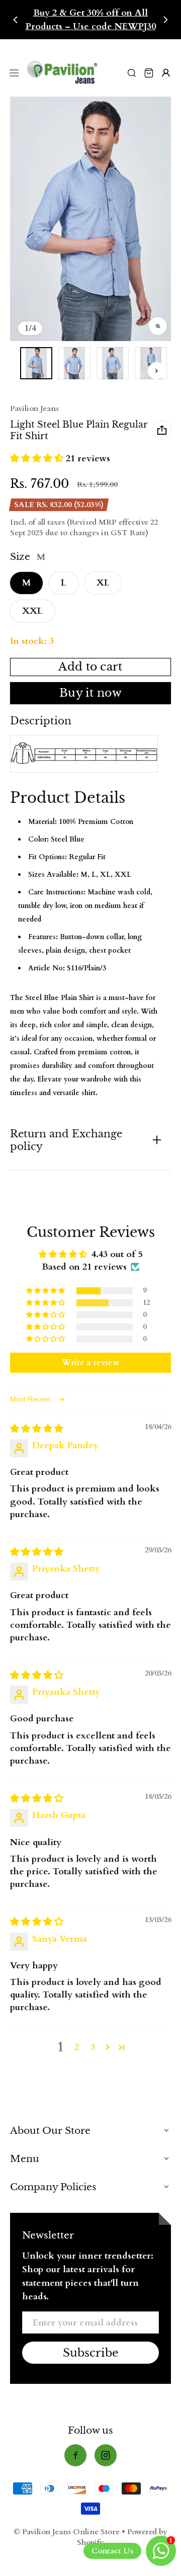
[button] (38, 459)
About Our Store (50, 2130)
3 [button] (93, 2047)
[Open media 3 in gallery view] (113, 363)
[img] (37, 1429)
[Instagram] (106, 2455)
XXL (32, 611)
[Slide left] (16, 20)
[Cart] (149, 73)
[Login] (166, 73)
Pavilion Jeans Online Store (71, 2532)
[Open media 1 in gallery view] (36, 363)
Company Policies (53, 2187)
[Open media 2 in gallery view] (74, 363)
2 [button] (77, 2047)
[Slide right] (165, 20)
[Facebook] (75, 2455)
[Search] (132, 73)
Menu (25, 2158)
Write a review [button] (90, 1363)
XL (103, 583)
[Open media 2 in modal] (92, 219)
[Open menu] (14, 73)
